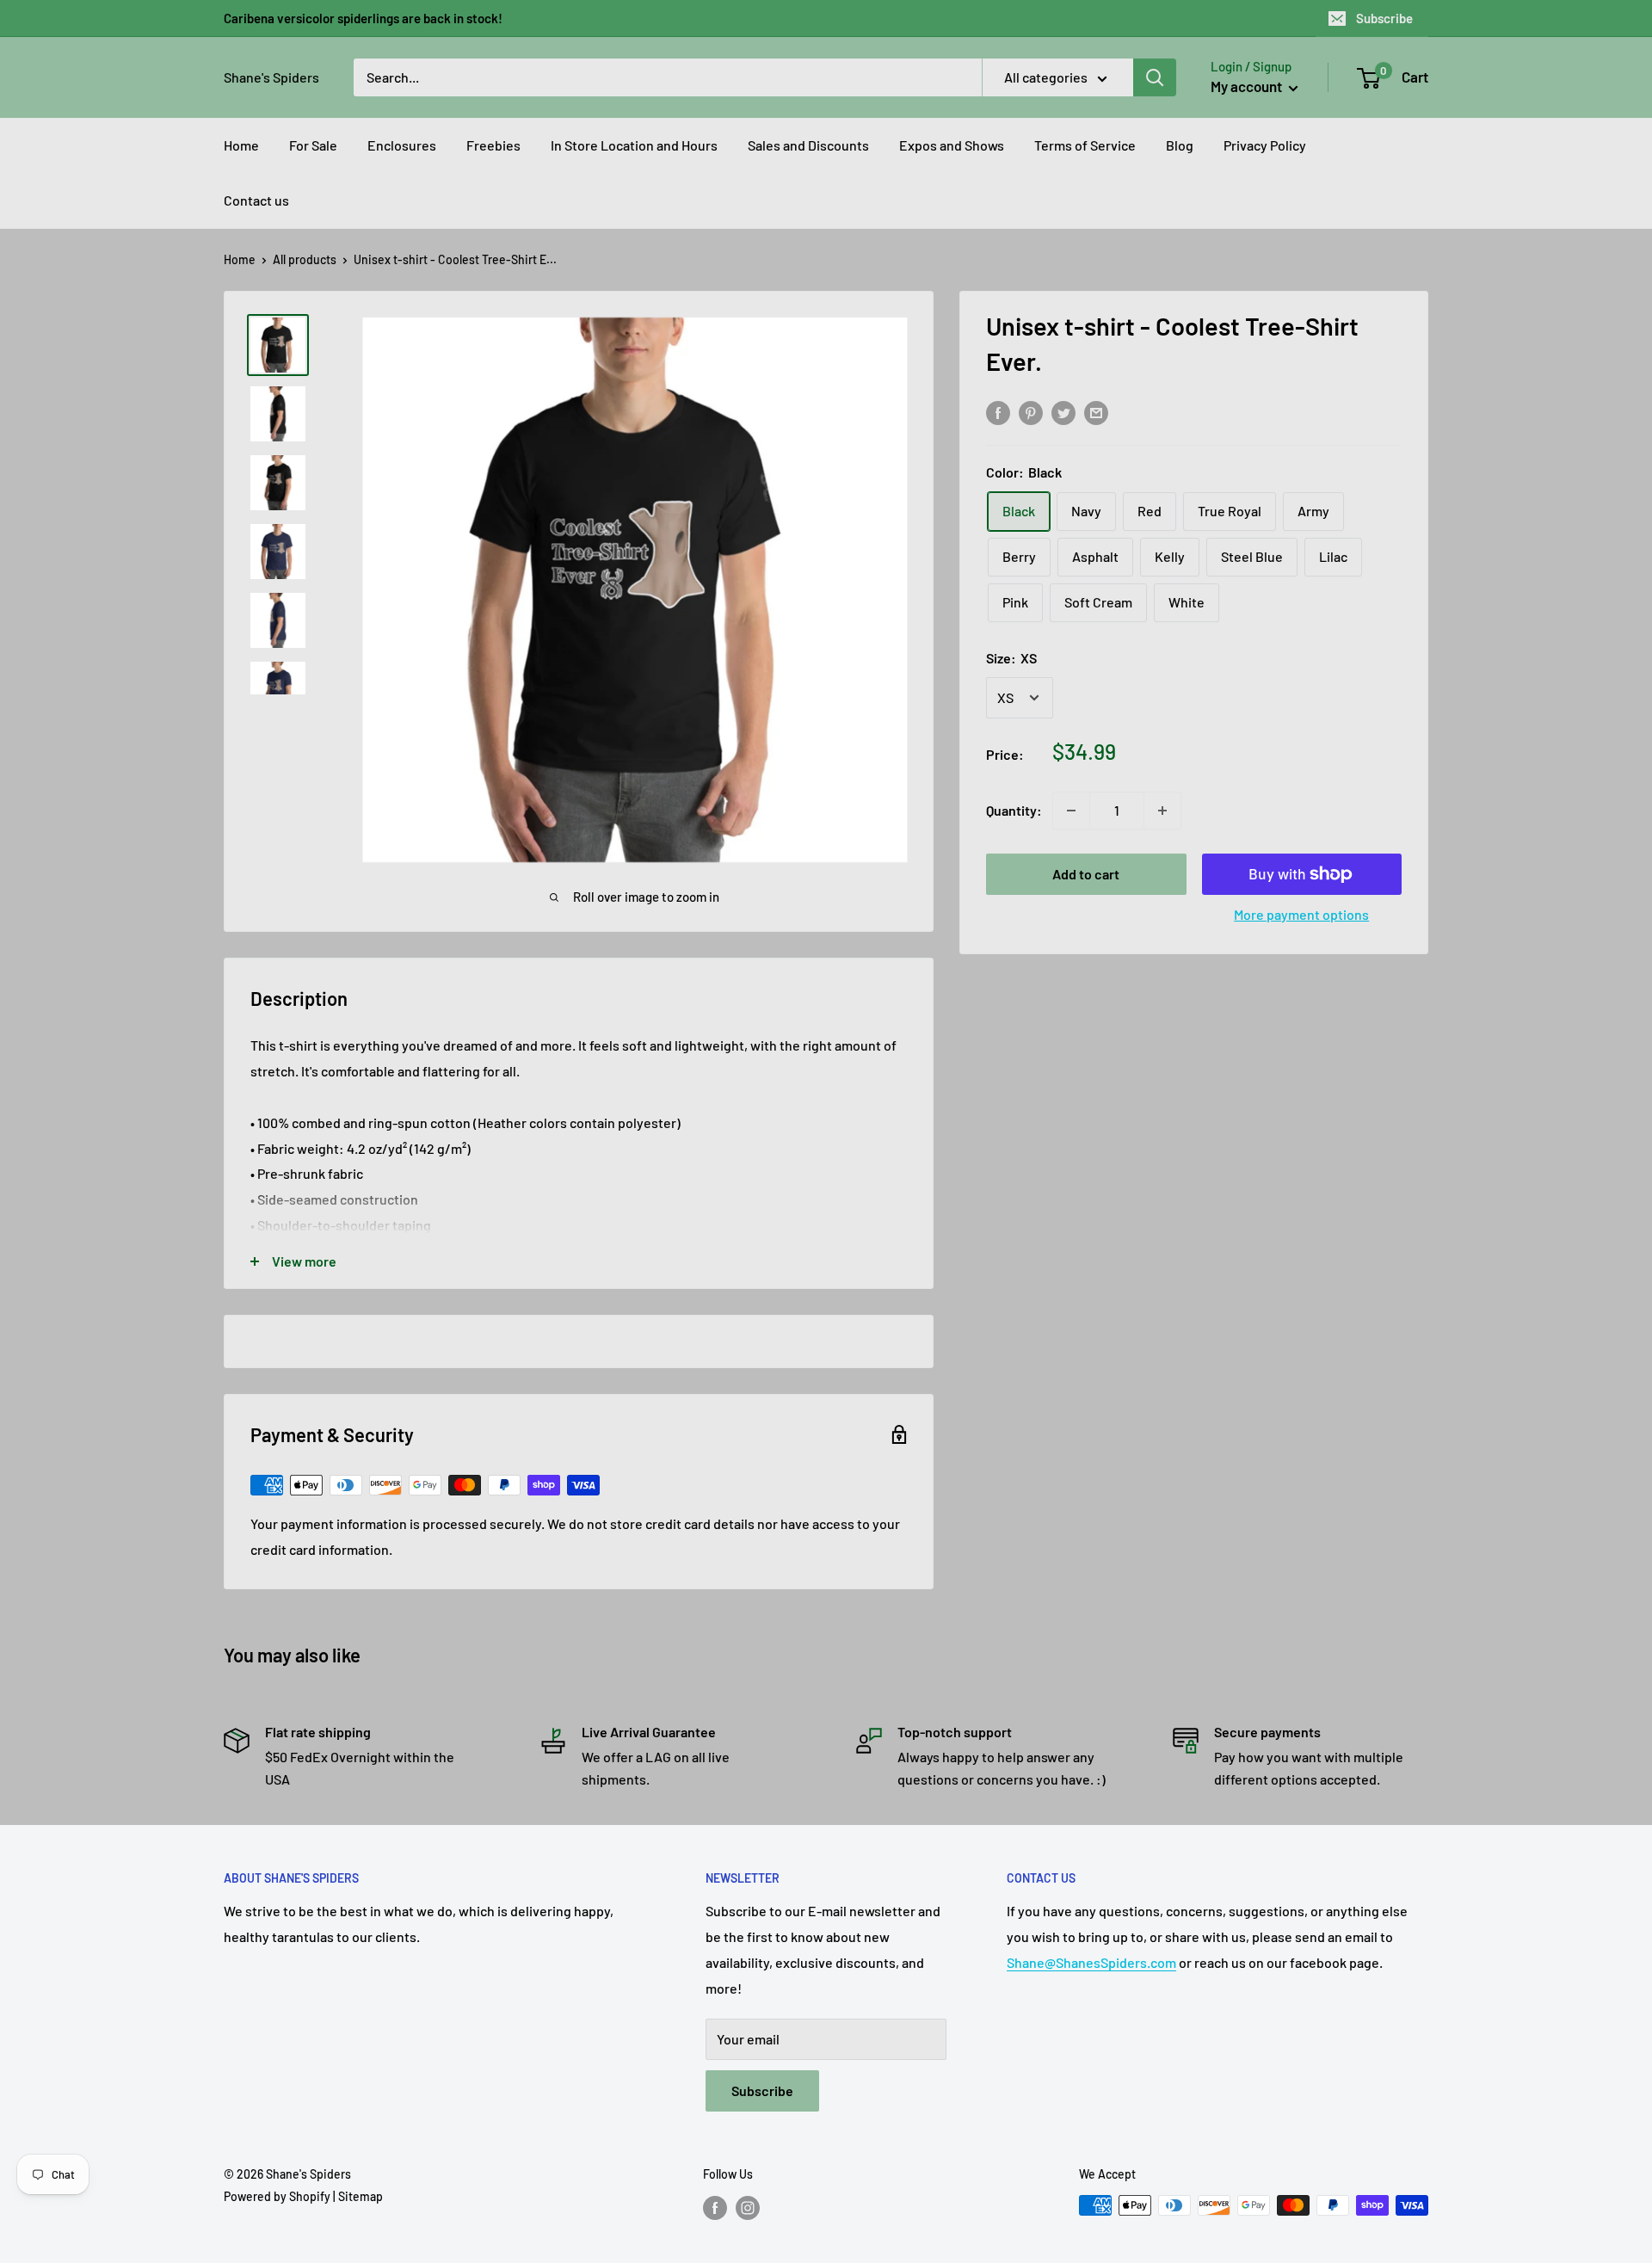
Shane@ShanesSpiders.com (1091, 1962)
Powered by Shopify (277, 2196)
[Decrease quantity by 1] (1071, 811)
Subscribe (1384, 18)
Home (241, 145)
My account (1248, 86)
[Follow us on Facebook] (715, 2207)
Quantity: (1014, 810)
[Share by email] (1096, 412)
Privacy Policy (1265, 145)
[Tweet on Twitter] (1063, 412)
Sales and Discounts (808, 145)
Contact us (256, 200)
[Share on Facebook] (998, 412)
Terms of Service (1085, 145)
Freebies (493, 145)
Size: (1011, 658)
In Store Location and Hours (634, 145)
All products (305, 259)
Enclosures (402, 145)
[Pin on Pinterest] (1031, 412)
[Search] (1155, 77)
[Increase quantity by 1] (1162, 811)
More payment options (1301, 914)
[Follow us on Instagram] (748, 2207)
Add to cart (1086, 874)
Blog (1180, 145)
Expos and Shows (952, 145)
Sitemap (361, 2196)
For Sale (313, 145)
